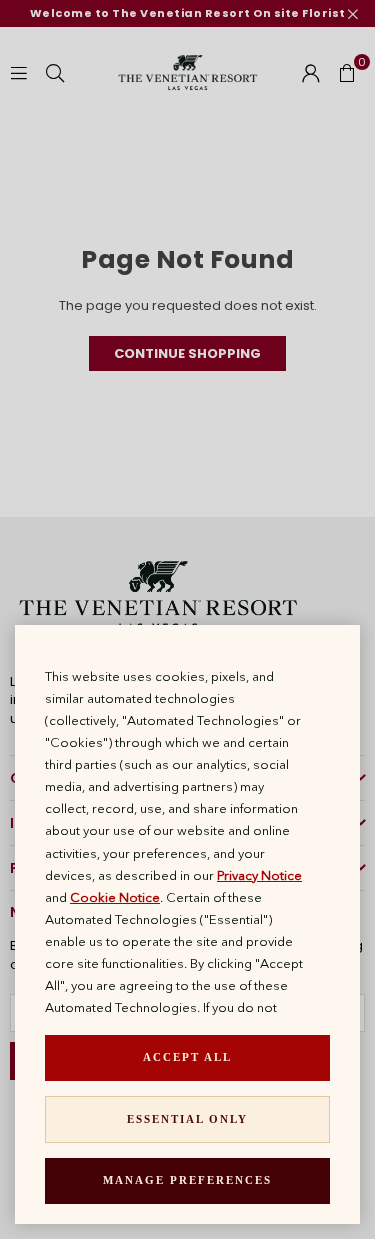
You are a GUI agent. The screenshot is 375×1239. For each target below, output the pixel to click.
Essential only (187, 1119)
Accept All (187, 1057)
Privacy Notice (259, 875)
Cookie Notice (115, 897)
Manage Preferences (187, 1180)
